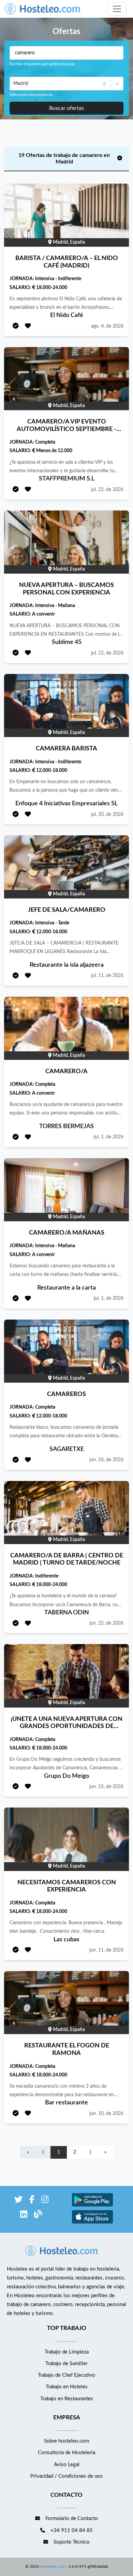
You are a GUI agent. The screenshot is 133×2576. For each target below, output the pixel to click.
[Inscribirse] (16, 326)
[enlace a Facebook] (32, 2201)
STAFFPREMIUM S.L (67, 479)
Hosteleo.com (53, 2566)
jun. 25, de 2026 (106, 1623)
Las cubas (66, 1940)
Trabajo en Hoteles (67, 2387)
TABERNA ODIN (67, 1613)
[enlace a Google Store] (92, 2206)
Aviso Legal (67, 2465)
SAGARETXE (67, 1449)
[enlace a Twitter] (18, 2201)
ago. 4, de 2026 (107, 326)
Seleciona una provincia (31, 95)
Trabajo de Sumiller (66, 2364)
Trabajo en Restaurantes (67, 2399)
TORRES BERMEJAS (66, 1126)
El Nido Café (67, 315)
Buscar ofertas (66, 108)
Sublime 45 (67, 642)
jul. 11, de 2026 (107, 976)
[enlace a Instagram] (45, 2201)
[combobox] (14, 84)
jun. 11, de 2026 (106, 1950)
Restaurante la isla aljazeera (67, 965)
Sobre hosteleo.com (66, 2441)
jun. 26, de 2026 (106, 1460)
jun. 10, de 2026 (106, 2114)
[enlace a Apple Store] (92, 2223)
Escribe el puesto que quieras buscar (42, 64)
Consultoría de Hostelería (66, 2453)
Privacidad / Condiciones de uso (66, 2476)
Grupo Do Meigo (66, 1776)
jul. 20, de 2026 (107, 815)
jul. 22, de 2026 (107, 490)
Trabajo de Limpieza (67, 2352)
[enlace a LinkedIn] (24, 2215)
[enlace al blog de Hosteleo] (38, 2215)
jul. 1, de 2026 (109, 1137)
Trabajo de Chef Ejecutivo (66, 2375)
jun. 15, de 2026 (106, 1787)
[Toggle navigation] (117, 9)
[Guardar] (28, 326)
